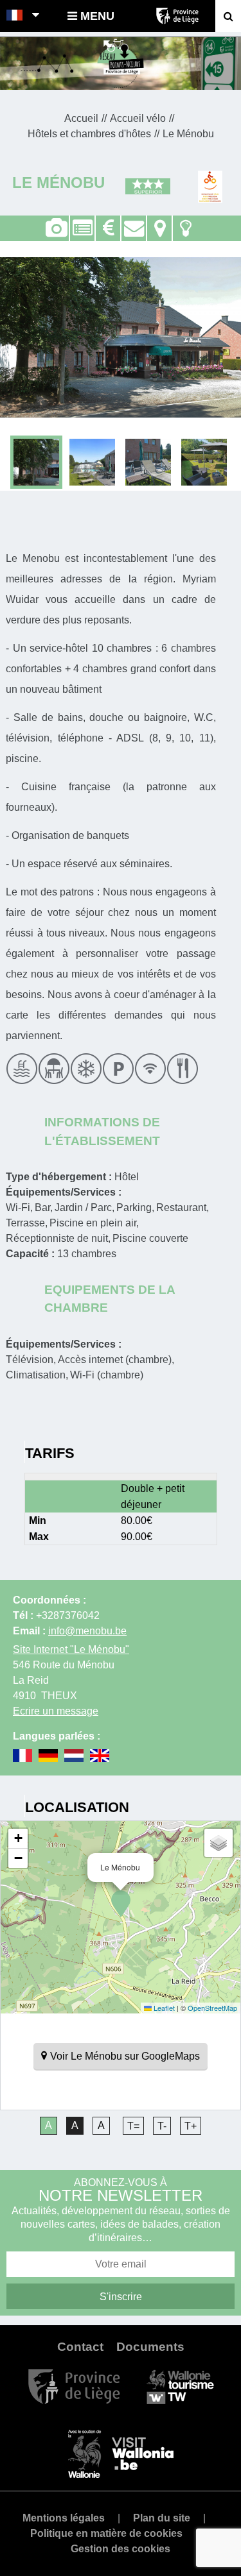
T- (162, 2126)
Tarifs (108, 221)
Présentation (82, 221)
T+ (191, 2126)
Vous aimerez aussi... (185, 221)
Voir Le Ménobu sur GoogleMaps (125, 2056)
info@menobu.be (87, 1631)
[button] (121, 1904)
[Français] (15, 16)
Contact (134, 221)
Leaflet (163, 2008)
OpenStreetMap (212, 2008)
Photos (56, 228)
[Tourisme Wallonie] (180, 2386)
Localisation (159, 221)
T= (133, 2126)
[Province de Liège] (74, 2386)
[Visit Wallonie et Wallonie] (121, 2453)
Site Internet (71, 1649)
